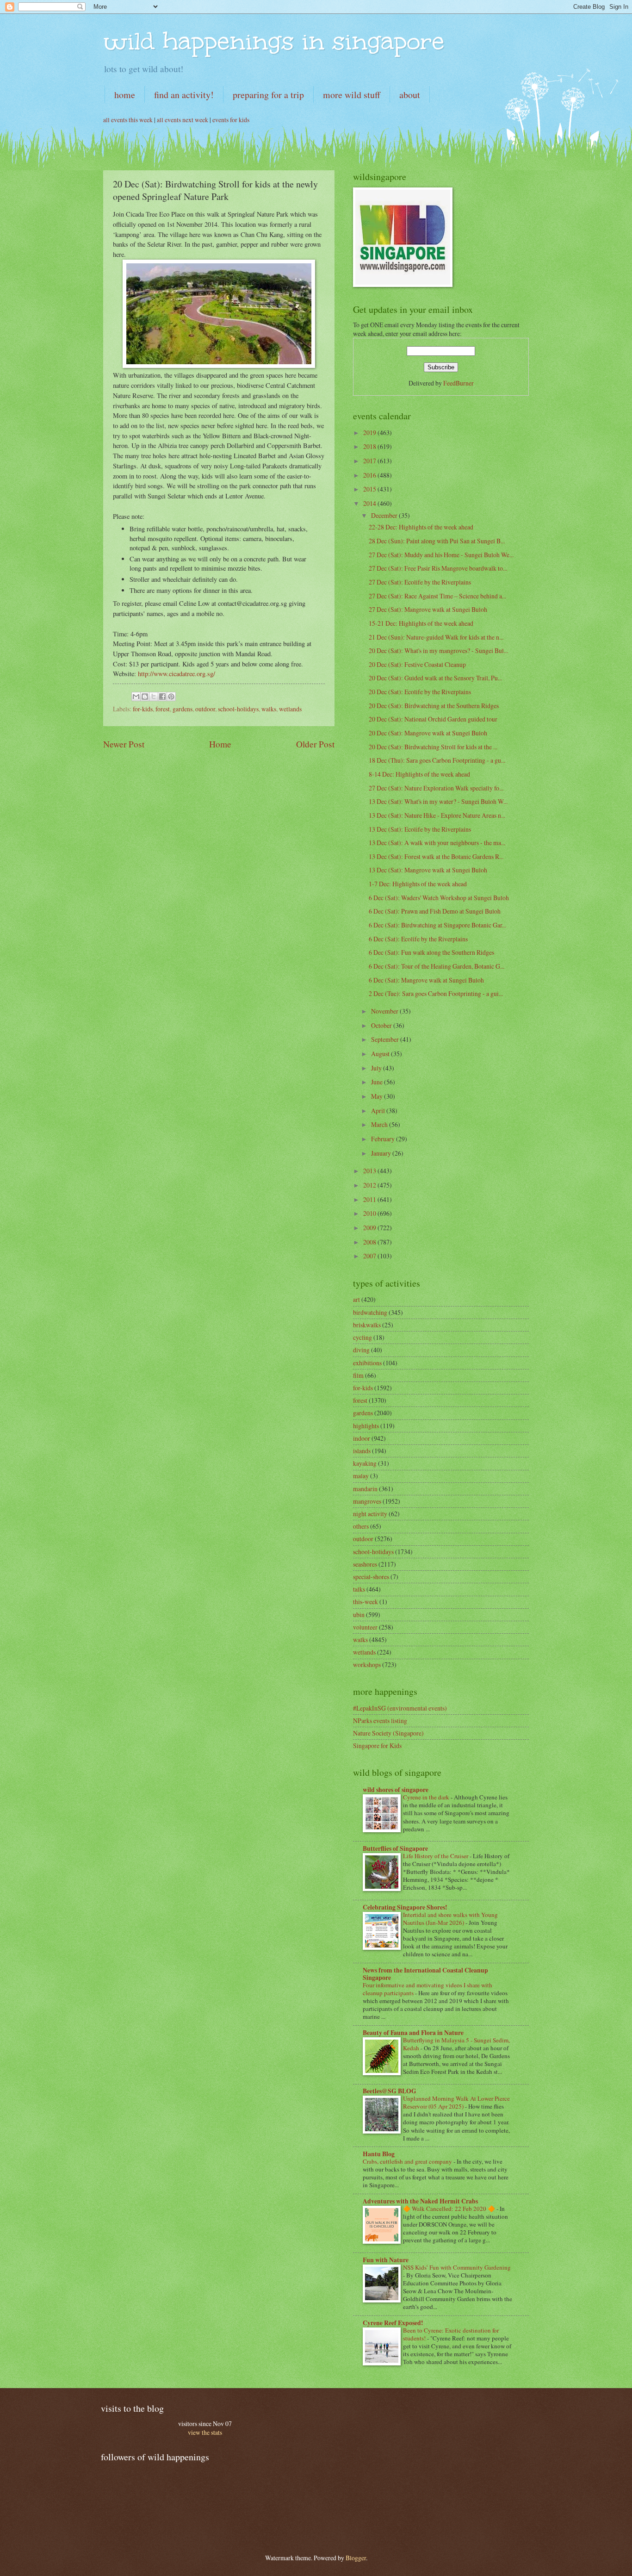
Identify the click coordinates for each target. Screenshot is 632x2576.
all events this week (128, 120)
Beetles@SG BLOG (390, 2091)
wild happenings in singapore (274, 41)
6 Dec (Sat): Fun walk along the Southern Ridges (431, 952)
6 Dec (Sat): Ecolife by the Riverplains (418, 939)
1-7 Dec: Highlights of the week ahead (418, 884)
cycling (362, 1337)
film (358, 1375)
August (381, 1054)
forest (163, 709)
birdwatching (370, 1312)
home (125, 95)
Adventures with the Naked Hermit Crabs (420, 2201)
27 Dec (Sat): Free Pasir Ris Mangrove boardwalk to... (438, 568)
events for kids (231, 120)
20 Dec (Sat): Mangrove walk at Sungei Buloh (428, 733)
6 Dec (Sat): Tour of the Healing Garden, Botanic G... (437, 966)
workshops (367, 1664)
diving (361, 1350)
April (379, 1111)
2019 (370, 432)
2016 (370, 475)
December (385, 515)
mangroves (367, 1501)
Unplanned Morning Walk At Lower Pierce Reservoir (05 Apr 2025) (456, 2102)
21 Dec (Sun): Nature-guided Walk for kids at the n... (436, 637)
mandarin (365, 1489)
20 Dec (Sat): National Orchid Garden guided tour (433, 719)
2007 (370, 1256)
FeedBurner (459, 383)
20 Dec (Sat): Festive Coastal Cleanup (417, 664)
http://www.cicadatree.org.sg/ (177, 674)
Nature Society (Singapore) (388, 1733)
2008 (370, 1242)
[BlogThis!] (145, 697)
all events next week (183, 120)
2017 (370, 461)
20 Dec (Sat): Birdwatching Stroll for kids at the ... (433, 747)
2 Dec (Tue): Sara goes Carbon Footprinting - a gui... (436, 993)
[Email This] (136, 697)
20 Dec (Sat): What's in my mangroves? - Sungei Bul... (438, 650)
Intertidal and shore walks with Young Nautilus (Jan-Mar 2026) (450, 1919)
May (378, 1096)
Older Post (315, 744)
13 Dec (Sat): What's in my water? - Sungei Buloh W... (438, 801)
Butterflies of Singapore (395, 1848)
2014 (370, 503)
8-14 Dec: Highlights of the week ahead (419, 774)
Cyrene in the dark (427, 1797)
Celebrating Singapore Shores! (405, 1907)
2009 (370, 1228)
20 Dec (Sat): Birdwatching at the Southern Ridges (434, 706)
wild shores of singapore (396, 1790)
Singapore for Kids (377, 1745)
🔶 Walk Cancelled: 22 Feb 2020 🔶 (450, 2209)
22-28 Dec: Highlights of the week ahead (421, 527)
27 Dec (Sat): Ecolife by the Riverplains (420, 582)
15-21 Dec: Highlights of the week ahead (421, 623)
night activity (370, 1514)
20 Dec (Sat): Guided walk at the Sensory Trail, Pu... (435, 678)
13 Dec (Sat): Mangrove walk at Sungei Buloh (428, 870)
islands (362, 1451)
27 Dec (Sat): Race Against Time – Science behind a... (437, 596)
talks (359, 1589)
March (380, 1124)
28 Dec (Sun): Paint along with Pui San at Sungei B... (437, 541)
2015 (370, 489)
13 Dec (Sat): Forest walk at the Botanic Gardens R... (436, 856)
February (384, 1139)
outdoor (205, 709)
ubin (359, 1615)
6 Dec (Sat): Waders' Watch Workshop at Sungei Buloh (439, 898)
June (378, 1082)
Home (220, 744)
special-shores (371, 1577)
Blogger (356, 2558)
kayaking (365, 1463)
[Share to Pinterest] (171, 697)
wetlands (290, 709)
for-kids (143, 709)
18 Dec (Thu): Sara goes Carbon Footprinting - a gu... (437, 760)
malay (361, 1476)
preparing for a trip (268, 95)
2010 (370, 1213)
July (377, 1068)
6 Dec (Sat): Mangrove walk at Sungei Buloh (426, 980)
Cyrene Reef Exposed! (393, 2323)
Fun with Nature (386, 2260)
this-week (366, 1602)
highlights (366, 1426)
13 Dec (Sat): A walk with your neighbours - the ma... (437, 843)
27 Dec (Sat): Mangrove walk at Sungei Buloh (428, 609)
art (356, 1299)
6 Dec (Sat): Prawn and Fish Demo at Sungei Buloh (435, 911)
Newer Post (124, 744)
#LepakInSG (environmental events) (400, 1708)
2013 (370, 1171)
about (410, 95)
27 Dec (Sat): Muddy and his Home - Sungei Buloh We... (441, 555)
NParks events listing (380, 1720)
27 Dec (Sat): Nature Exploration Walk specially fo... (436, 788)
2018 (370, 446)
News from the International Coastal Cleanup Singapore (425, 1974)
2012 (370, 1185)
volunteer (365, 1627)
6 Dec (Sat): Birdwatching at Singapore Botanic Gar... (437, 925)
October (382, 1025)
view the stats (205, 2432)
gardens (183, 709)
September (386, 1039)
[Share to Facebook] (162, 697)
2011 (370, 1199)
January (382, 1153)
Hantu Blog (379, 2154)
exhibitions (367, 1363)
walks (269, 709)
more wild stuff (352, 95)
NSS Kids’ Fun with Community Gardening (457, 2267)
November (385, 1011)
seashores (365, 1564)
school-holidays (238, 709)
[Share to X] (154, 697)
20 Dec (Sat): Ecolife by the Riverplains (420, 692)
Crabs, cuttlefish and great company (408, 2161)
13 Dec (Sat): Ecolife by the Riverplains (420, 829)
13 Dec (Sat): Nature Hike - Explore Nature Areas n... (437, 815)
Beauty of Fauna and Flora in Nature (413, 2033)
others (361, 1526)
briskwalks (367, 1325)
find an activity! (184, 95)
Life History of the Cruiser (436, 1856)
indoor (362, 1438)
